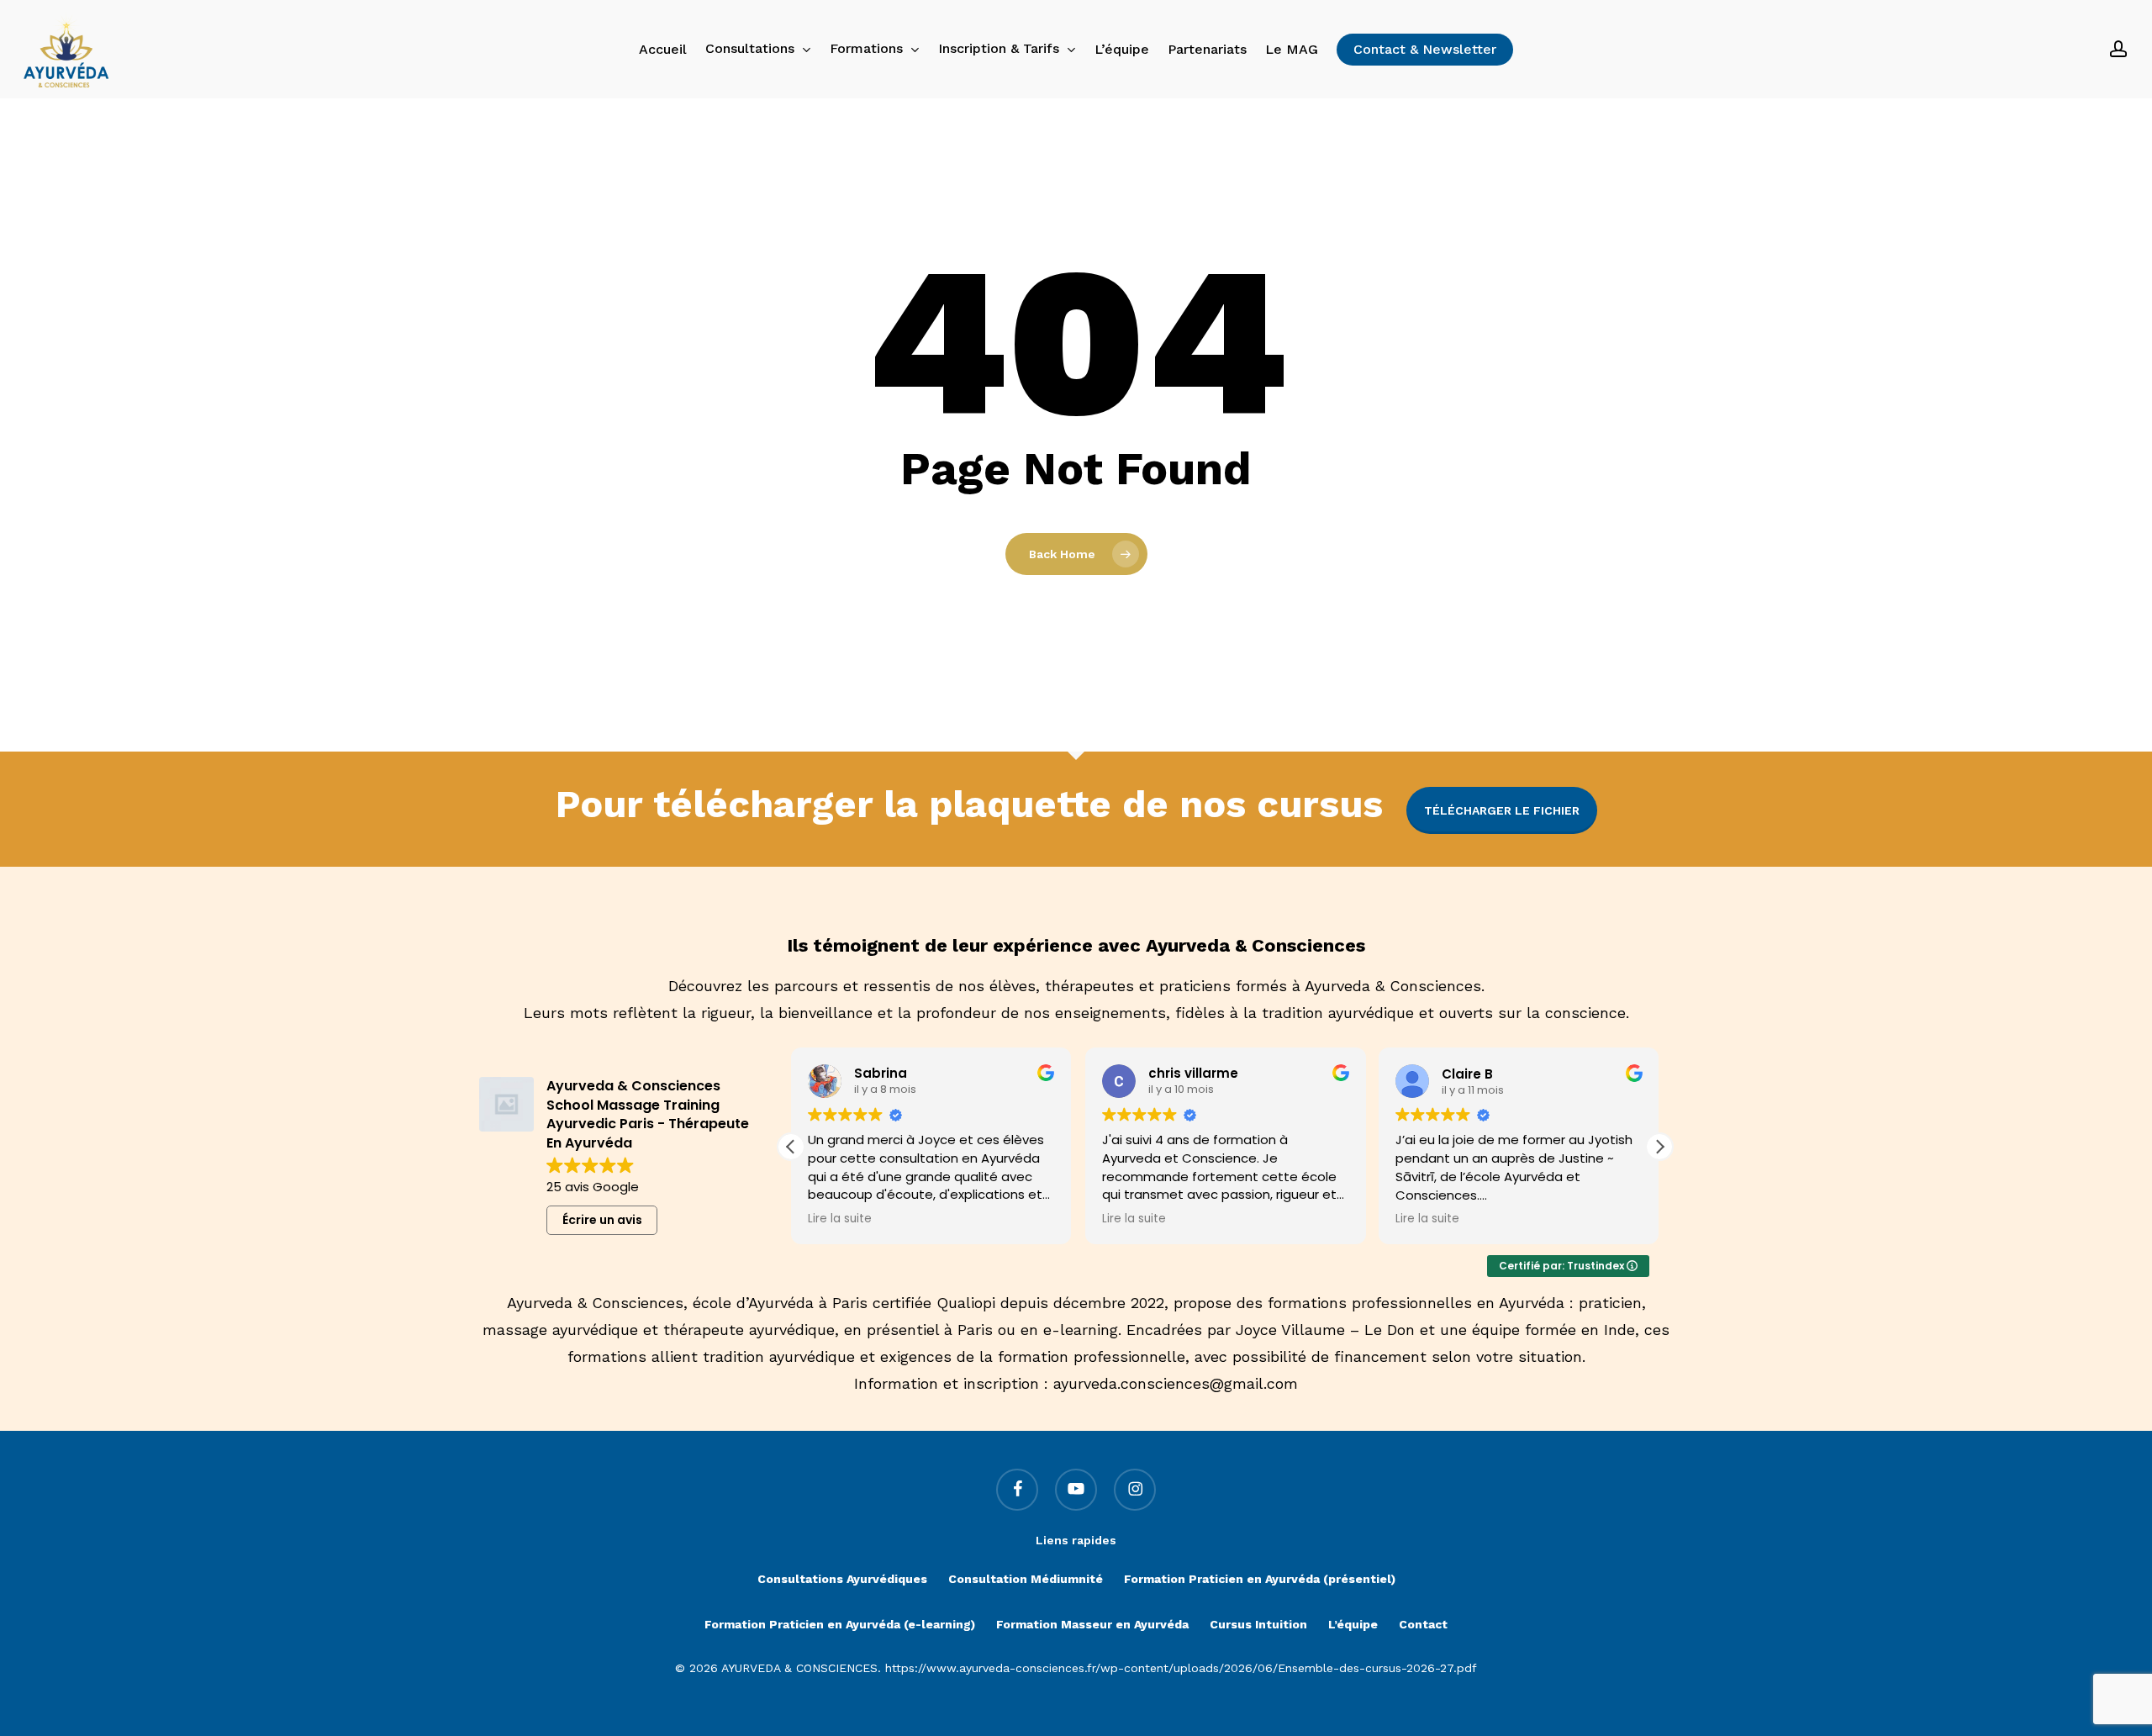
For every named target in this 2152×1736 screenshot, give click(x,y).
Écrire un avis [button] (602, 1220)
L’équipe (1353, 1624)
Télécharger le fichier (1502, 810)
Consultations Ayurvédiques (842, 1579)
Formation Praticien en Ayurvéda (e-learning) (840, 1624)
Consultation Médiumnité (1026, 1579)
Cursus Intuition (1258, 1624)
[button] (1659, 1147)
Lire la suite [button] (840, 1219)
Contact (1423, 1624)
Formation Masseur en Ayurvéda (1092, 1624)
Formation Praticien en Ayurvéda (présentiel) (1260, 1579)
